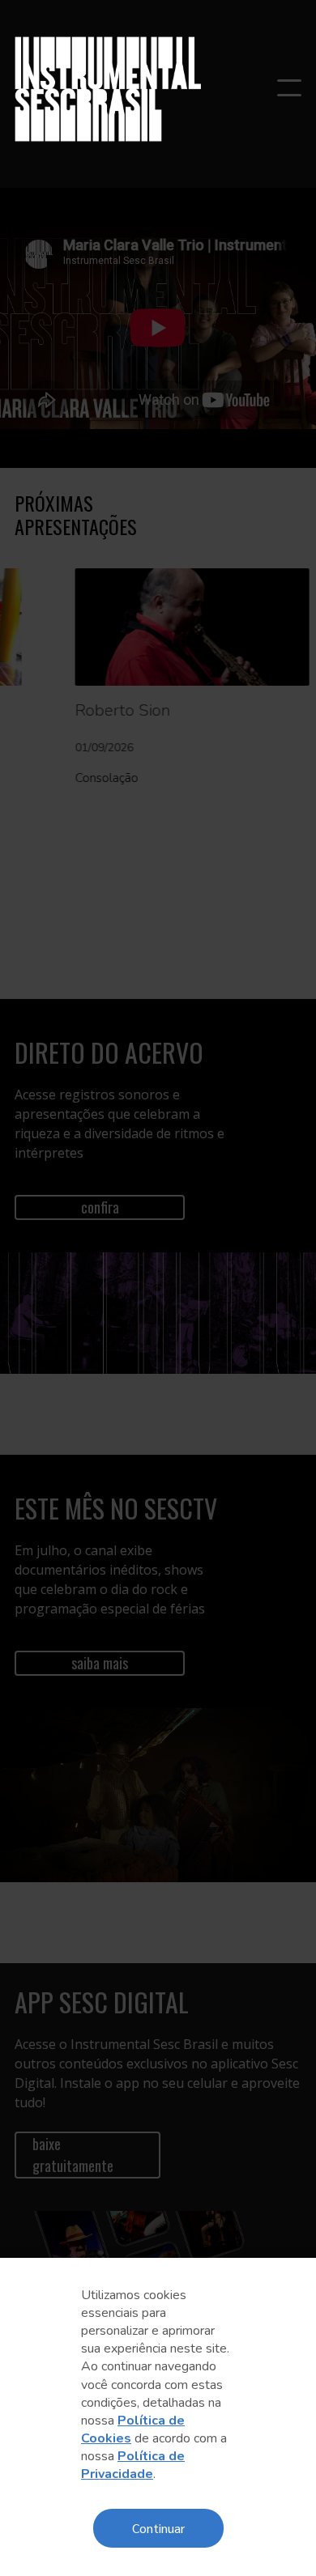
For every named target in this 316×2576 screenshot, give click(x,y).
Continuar (158, 2528)
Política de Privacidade (133, 2465)
